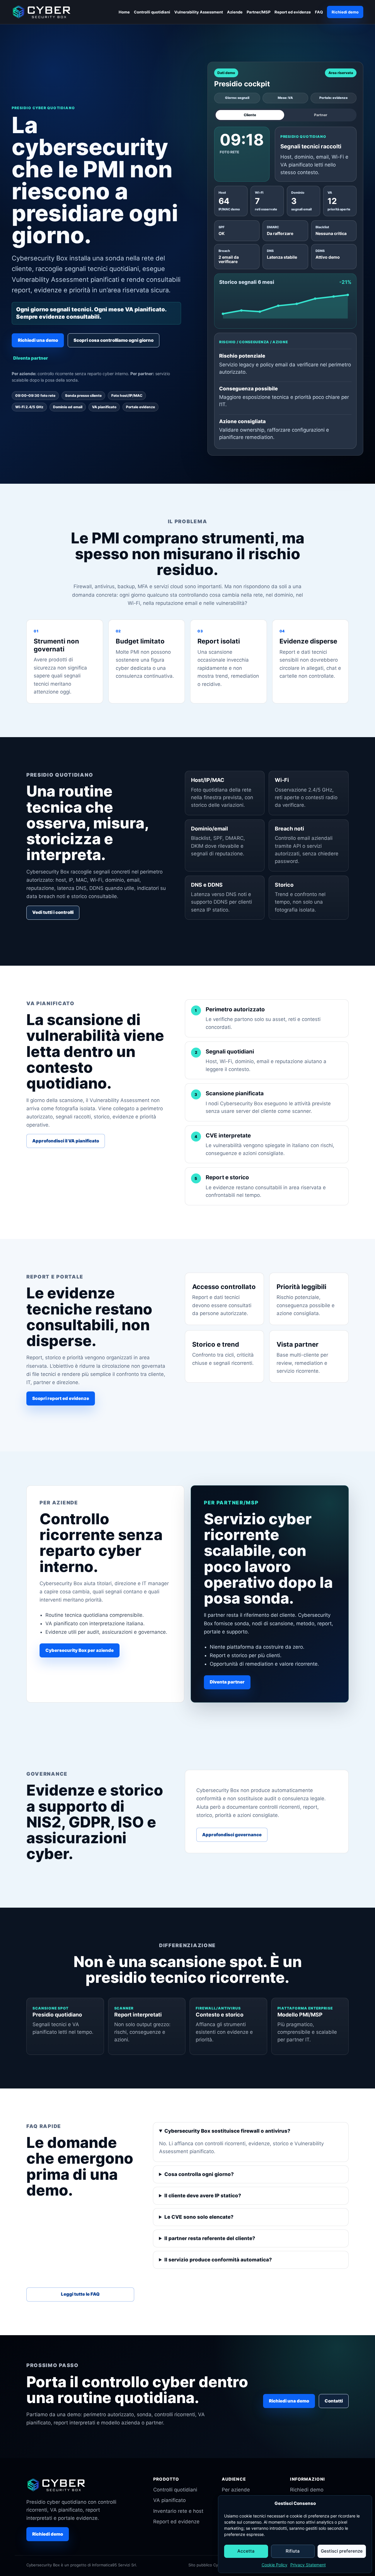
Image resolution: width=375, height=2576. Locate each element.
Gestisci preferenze (342, 2551)
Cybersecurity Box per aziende (80, 1650)
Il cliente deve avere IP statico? (203, 2196)
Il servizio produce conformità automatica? (218, 2260)
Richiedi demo (345, 12)
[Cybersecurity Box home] (42, 12)
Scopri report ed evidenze (61, 1398)
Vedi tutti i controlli (53, 912)
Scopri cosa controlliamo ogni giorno (114, 340)
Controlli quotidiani (152, 12)
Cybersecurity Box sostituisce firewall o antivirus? (227, 2131)
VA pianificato (169, 2500)
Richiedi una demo (38, 340)
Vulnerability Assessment (199, 12)
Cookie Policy (275, 2565)
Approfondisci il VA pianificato (66, 1141)
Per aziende (236, 2490)
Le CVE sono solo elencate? (199, 2217)
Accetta (246, 2551)
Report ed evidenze (293, 12)
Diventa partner (31, 358)
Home (124, 12)
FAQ (319, 12)
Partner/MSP (259, 12)
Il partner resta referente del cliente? (210, 2238)
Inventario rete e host (178, 2511)
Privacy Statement (308, 2565)
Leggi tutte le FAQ (80, 2294)
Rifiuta (293, 2551)
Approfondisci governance (232, 1835)
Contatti (334, 2401)
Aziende (235, 12)
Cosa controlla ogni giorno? (199, 2174)
